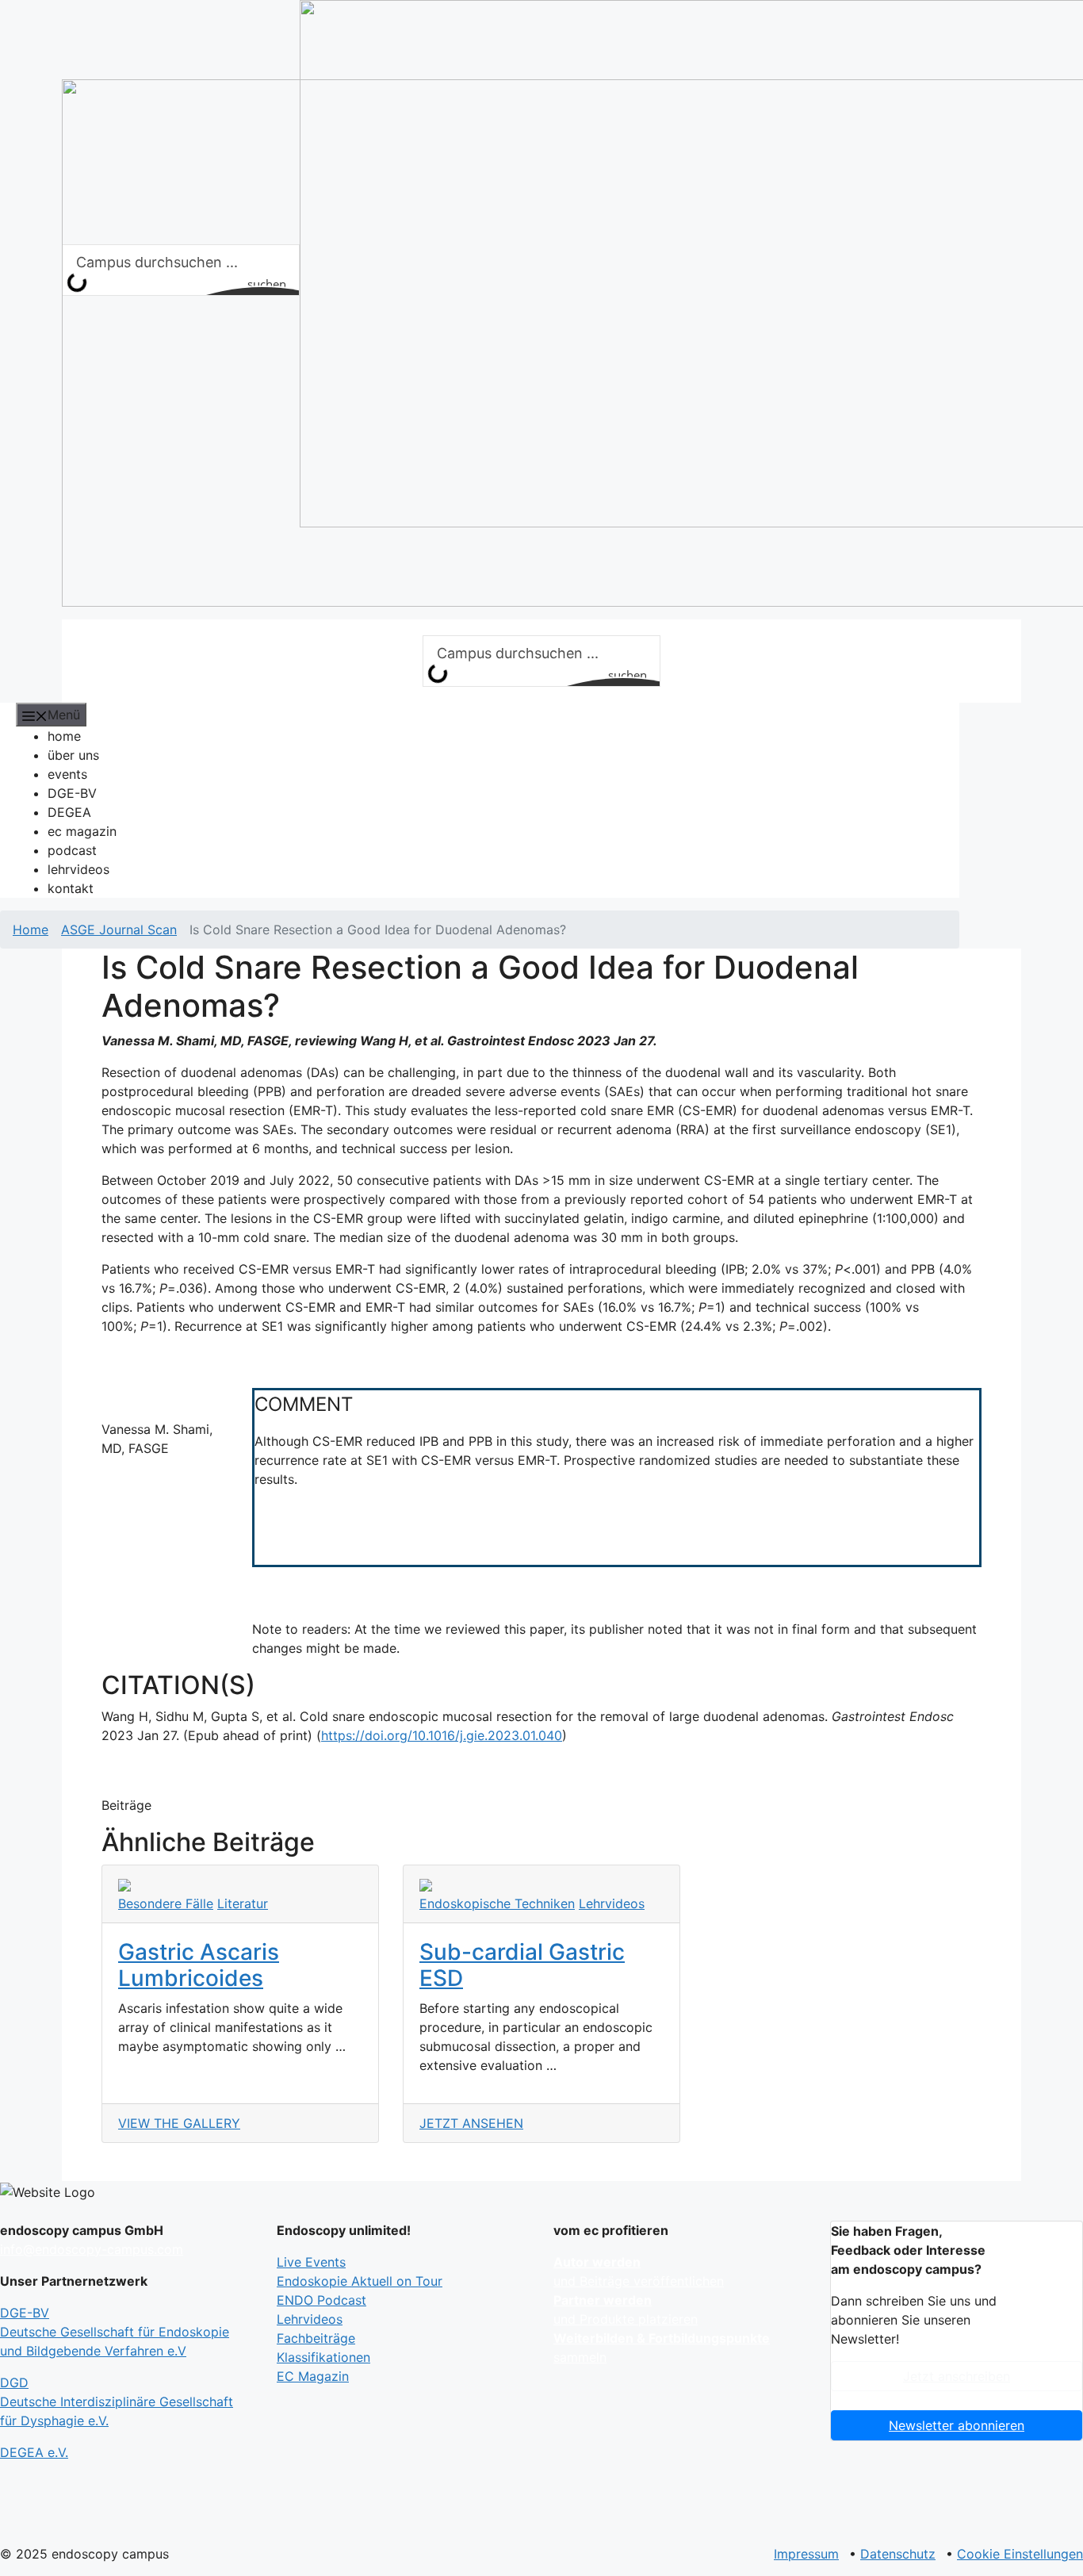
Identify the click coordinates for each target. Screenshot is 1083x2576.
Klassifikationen (323, 2357)
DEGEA (69, 812)
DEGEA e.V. (34, 2452)
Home (31, 930)
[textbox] (617, 1476)
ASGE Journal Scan (119, 930)
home (64, 736)
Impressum (806, 2554)
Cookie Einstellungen (1020, 2554)
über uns (73, 755)
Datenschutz (898, 2554)
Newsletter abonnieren (957, 2425)
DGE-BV (72, 793)
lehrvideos (78, 869)
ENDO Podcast (321, 2300)
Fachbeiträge (316, 2338)
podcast (72, 850)
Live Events (311, 2262)
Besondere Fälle (166, 1903)
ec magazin (82, 831)
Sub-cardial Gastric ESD (522, 1965)
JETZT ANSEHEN (471, 2123)
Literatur (243, 1903)
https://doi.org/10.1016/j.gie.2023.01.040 (442, 1735)
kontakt (71, 888)
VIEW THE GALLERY (179, 2123)
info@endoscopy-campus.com (92, 2249)
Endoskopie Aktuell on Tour (360, 2281)
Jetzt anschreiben (957, 2376)
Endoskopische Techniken (497, 1903)
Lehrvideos (612, 1903)
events (67, 774)
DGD (117, 2402)
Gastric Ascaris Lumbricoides (199, 1965)
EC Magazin (313, 2376)
